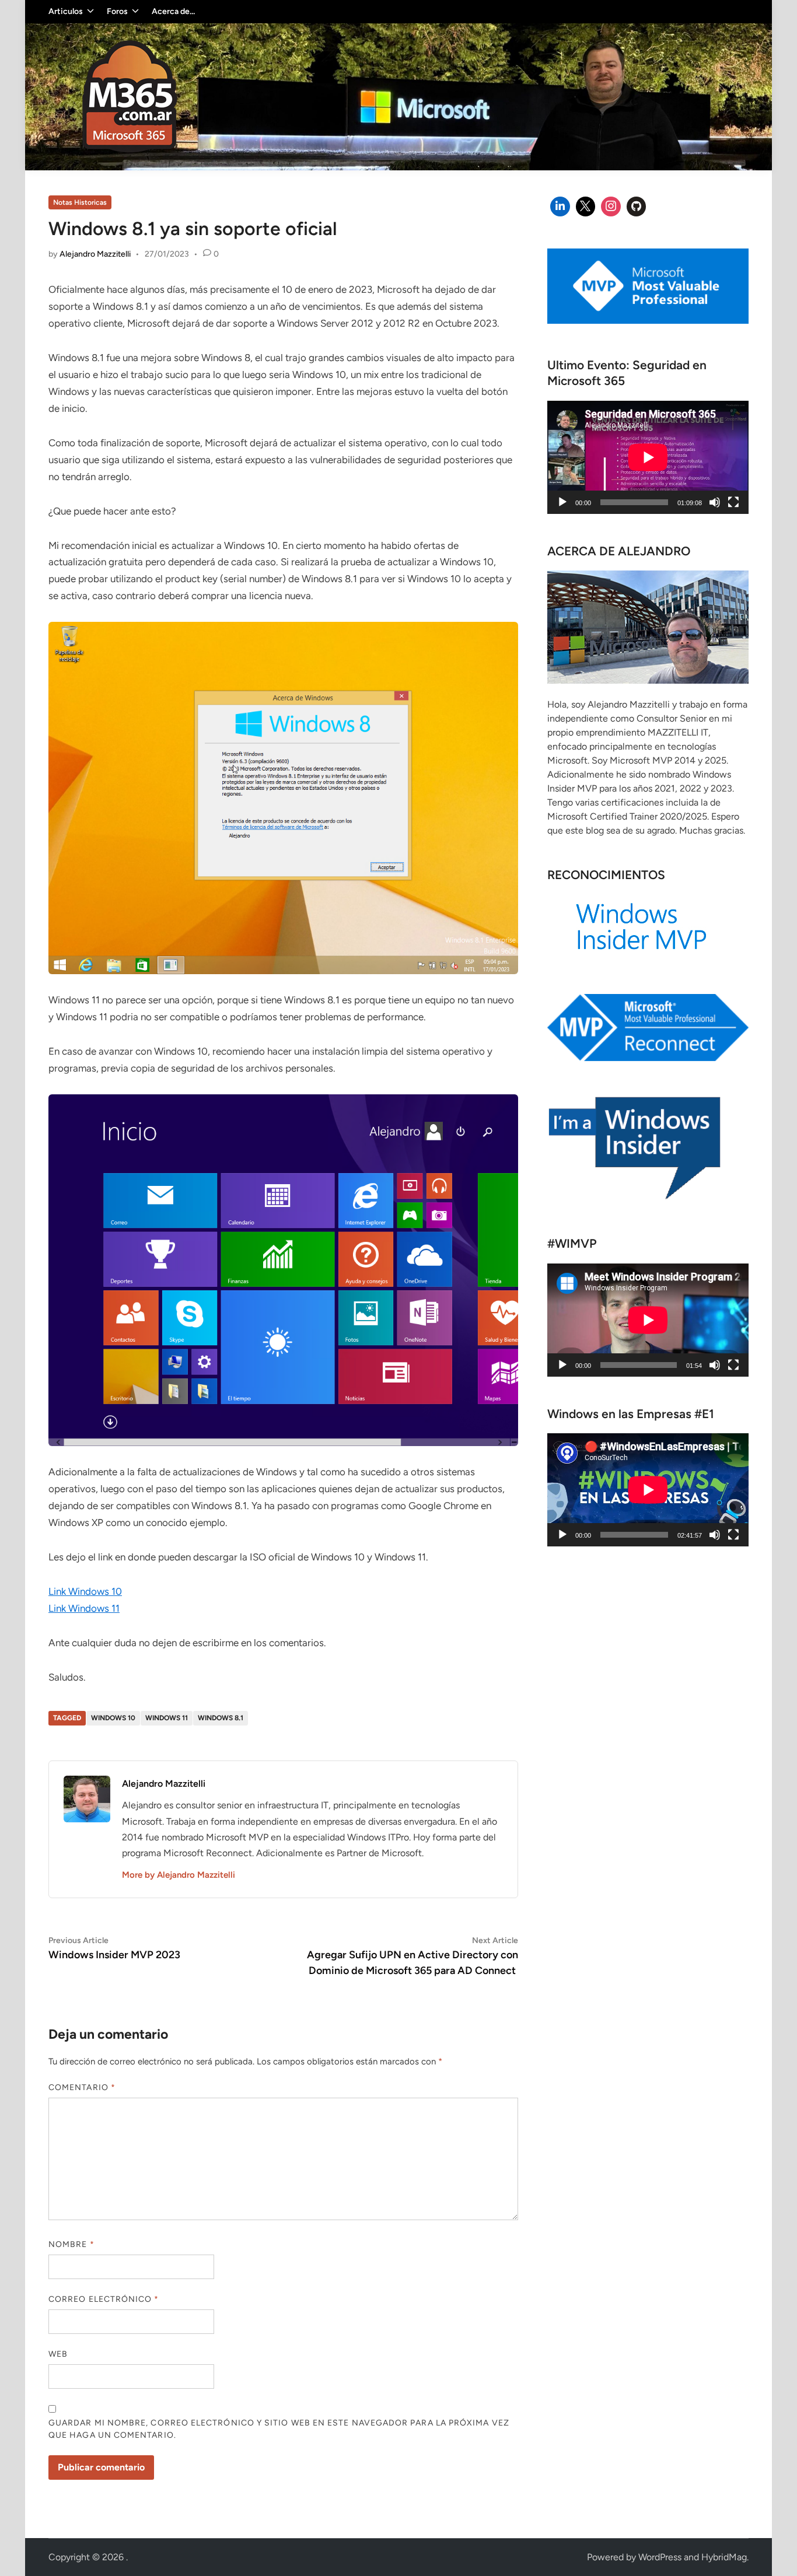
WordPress (660, 2557)
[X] (586, 206)
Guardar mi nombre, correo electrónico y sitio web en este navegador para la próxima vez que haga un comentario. (279, 2429)
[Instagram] (611, 206)
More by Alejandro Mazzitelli (179, 1875)
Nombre (71, 2244)
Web (58, 2354)
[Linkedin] (560, 206)
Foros (117, 11)
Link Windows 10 (85, 1591)
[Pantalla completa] (733, 502)
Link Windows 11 (84, 1608)
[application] (648, 457)
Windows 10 (113, 1718)
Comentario (82, 2087)
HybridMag (724, 2557)
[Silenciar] (715, 502)
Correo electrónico (104, 2299)
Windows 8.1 (221, 1718)
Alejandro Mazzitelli (95, 254)
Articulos (66, 11)
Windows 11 (167, 1718)
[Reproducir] (562, 502)
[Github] (637, 206)
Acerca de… (173, 11)
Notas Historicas (80, 202)
